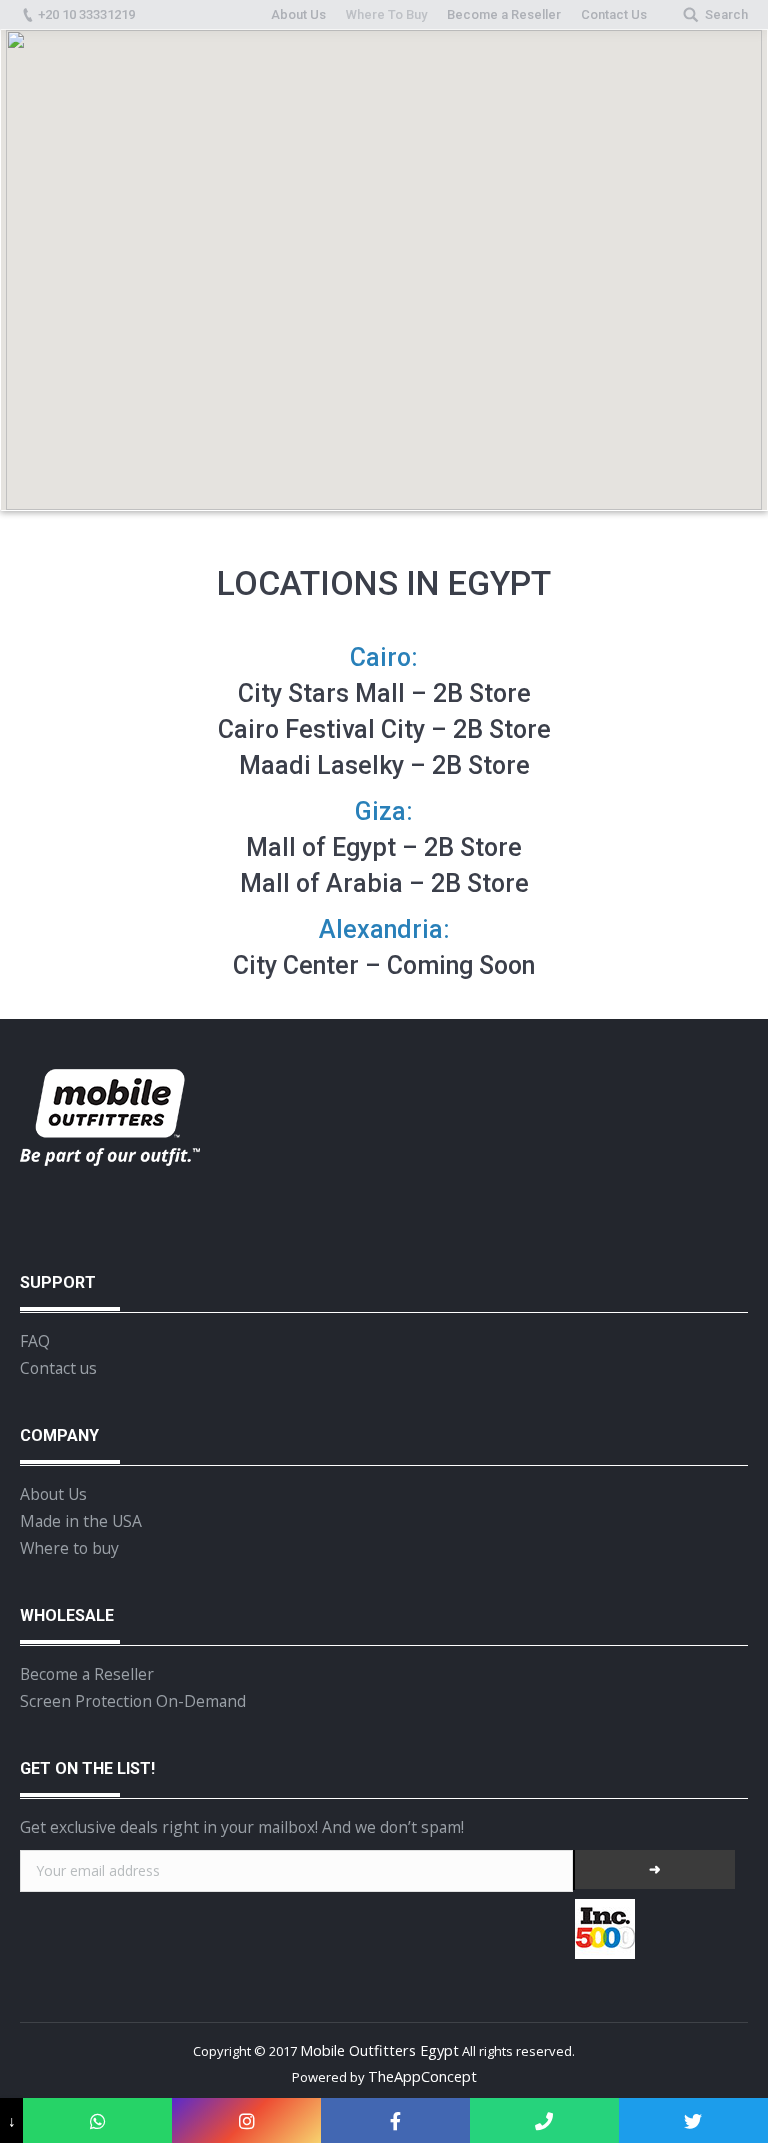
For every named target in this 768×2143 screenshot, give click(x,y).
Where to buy (69, 1548)
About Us (53, 1494)
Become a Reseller (87, 1674)
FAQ (35, 1341)
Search (726, 14)
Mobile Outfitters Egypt (379, 2050)
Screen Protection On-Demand (133, 1701)
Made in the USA (81, 1521)
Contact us (58, 1368)
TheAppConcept (422, 2076)
